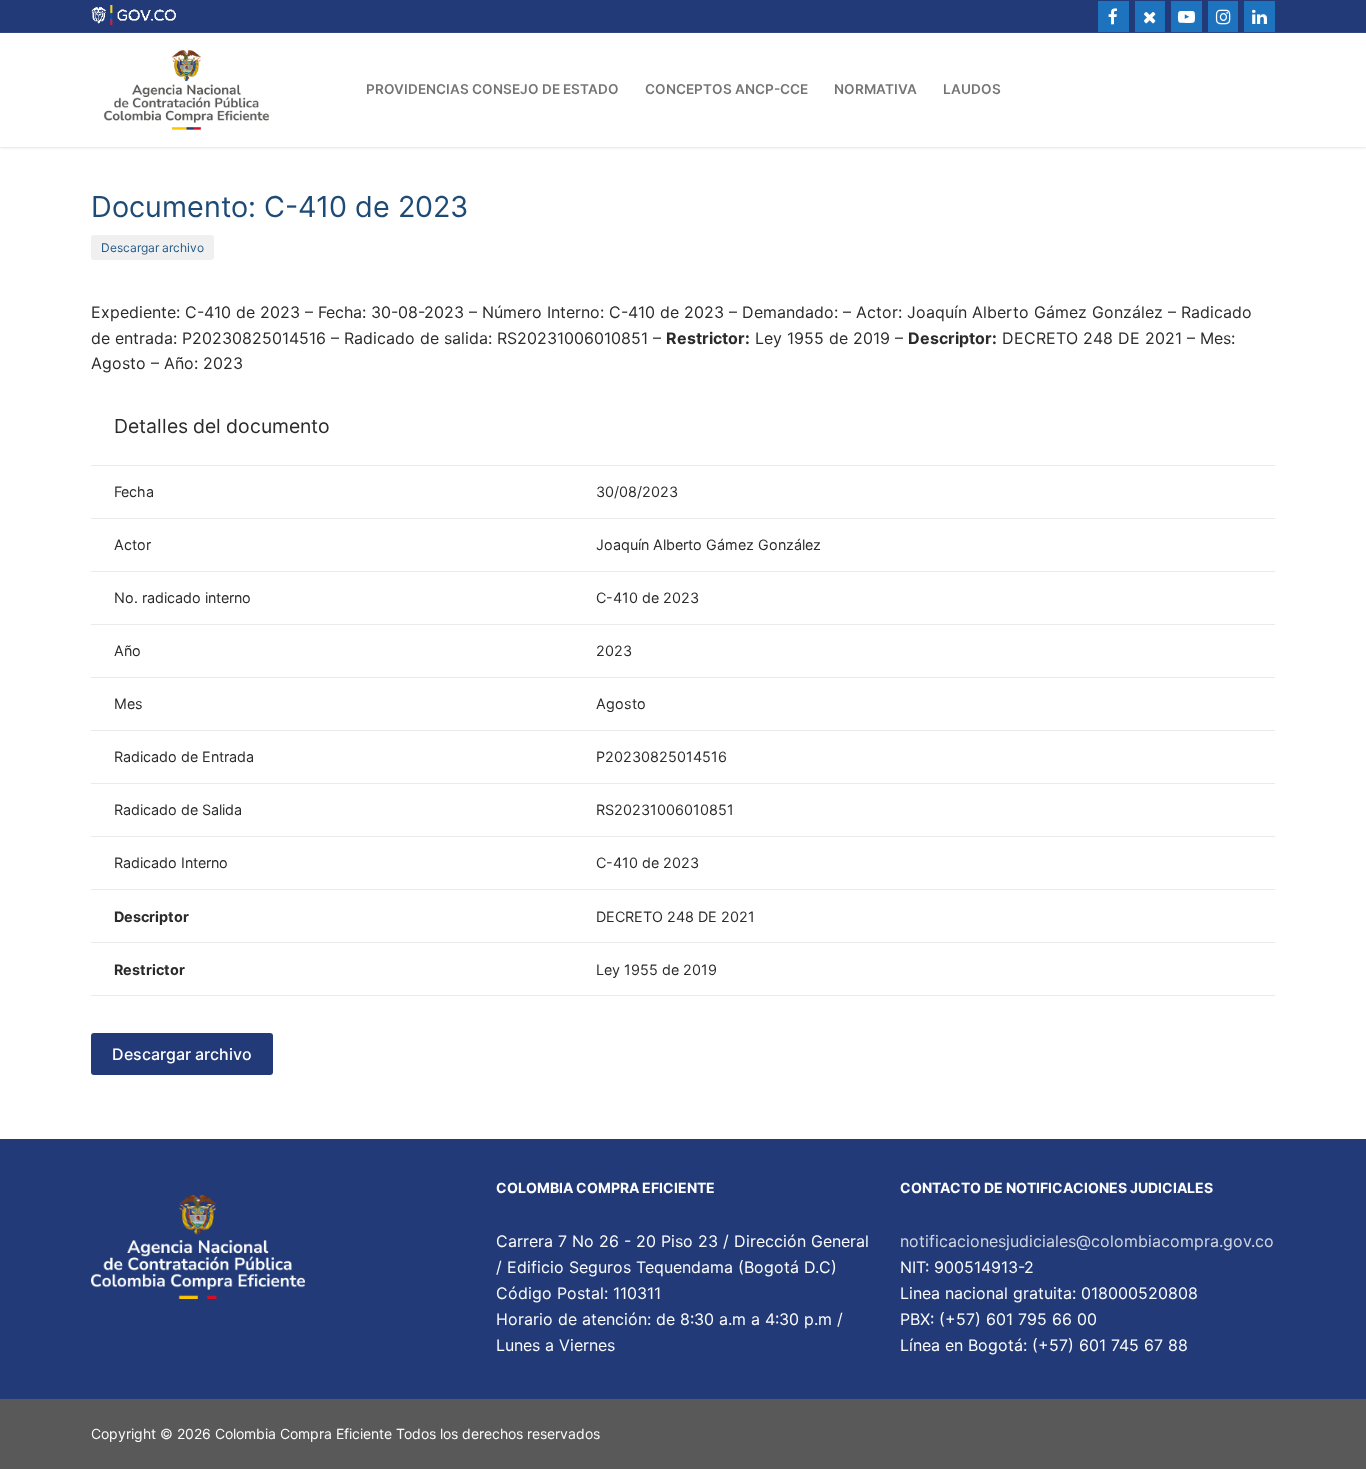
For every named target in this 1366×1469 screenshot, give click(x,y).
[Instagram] (1223, 16)
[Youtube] (1186, 16)
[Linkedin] (1259, 16)
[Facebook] (1113, 16)
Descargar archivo (152, 247)
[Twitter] (1150, 16)
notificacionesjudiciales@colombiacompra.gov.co (1087, 1241)
